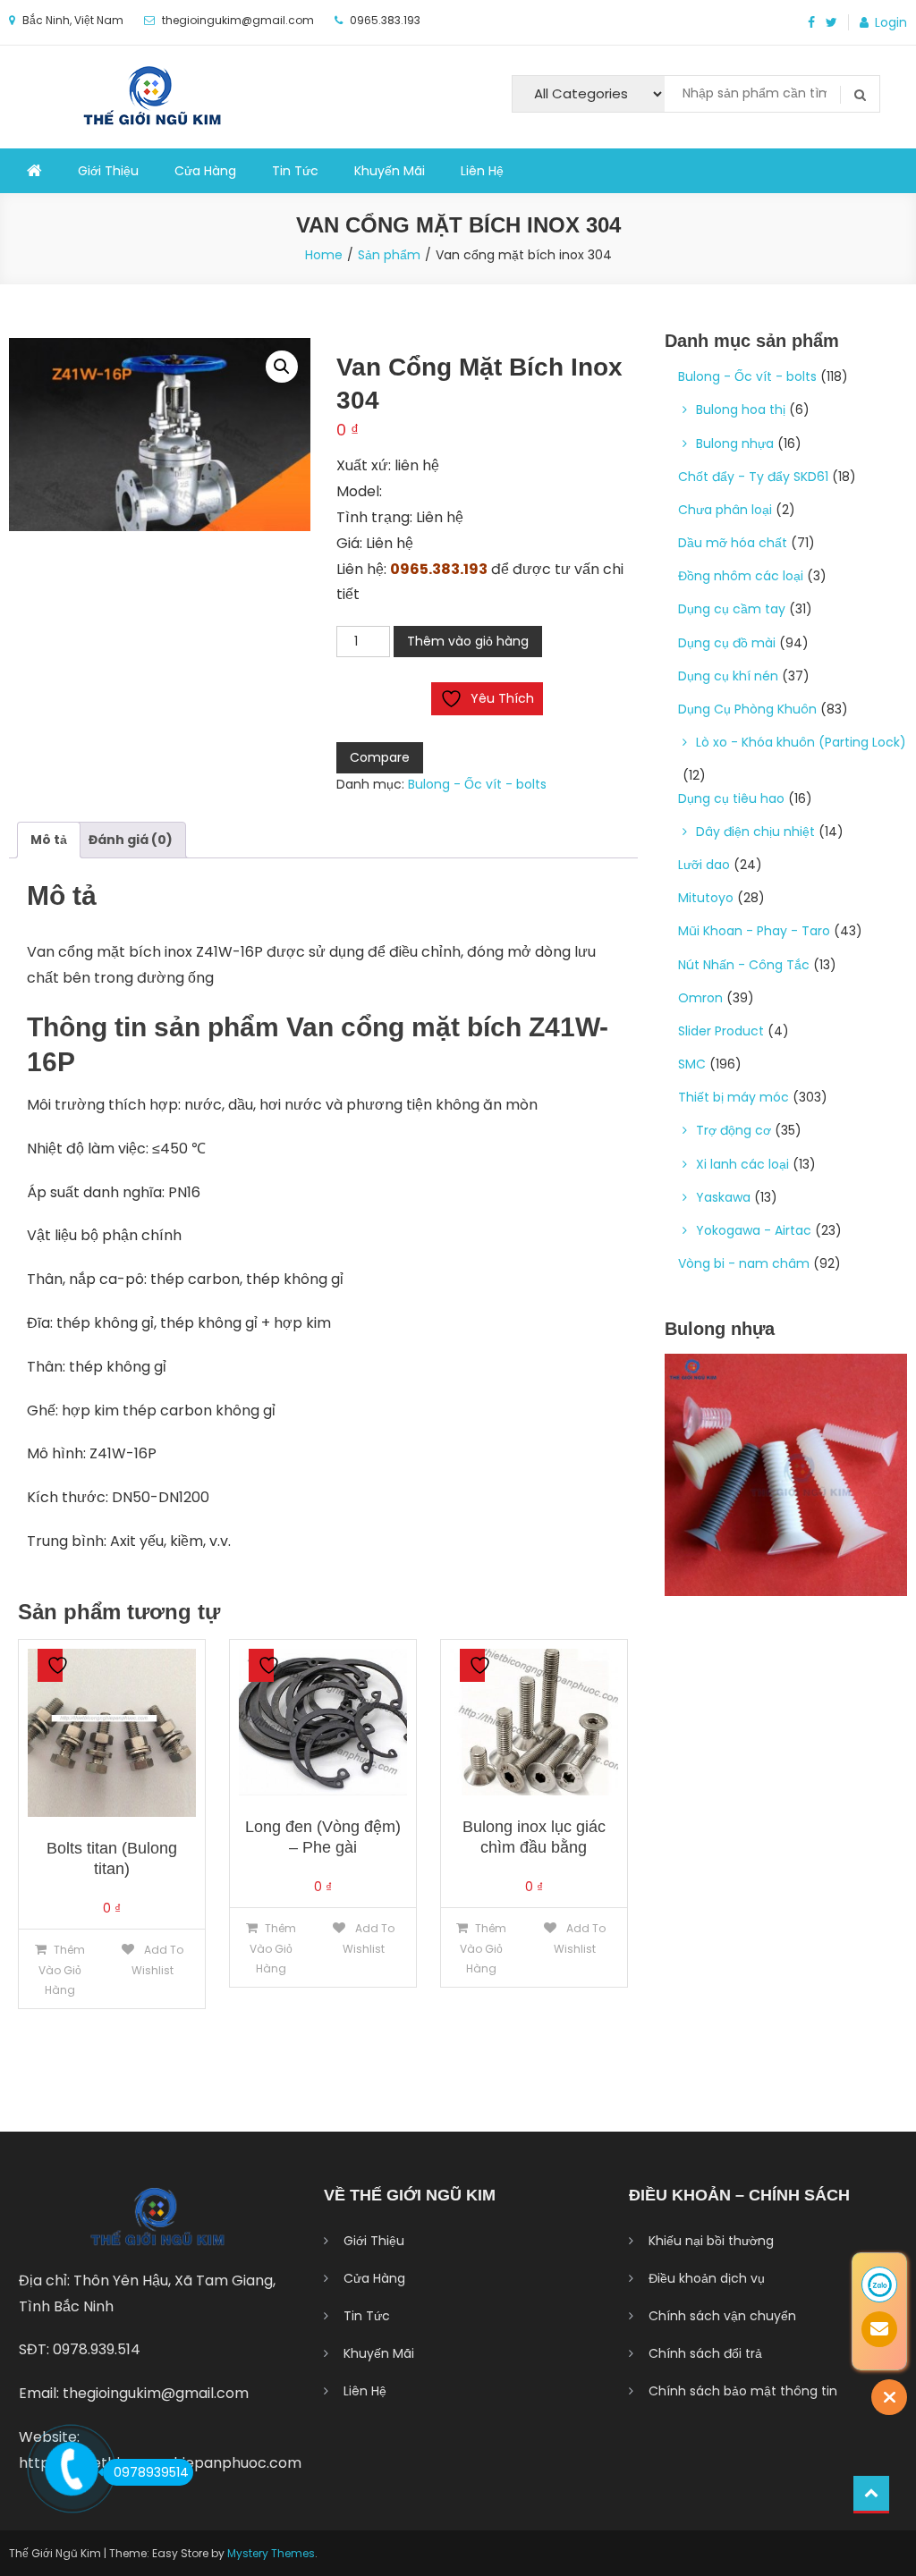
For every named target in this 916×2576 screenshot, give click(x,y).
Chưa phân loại (725, 510)
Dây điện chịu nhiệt (755, 832)
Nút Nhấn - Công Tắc (744, 965)
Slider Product (721, 1031)
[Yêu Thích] (50, 1665)
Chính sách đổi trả (705, 2353)
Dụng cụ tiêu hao (731, 798)
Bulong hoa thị (741, 410)
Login (891, 22)
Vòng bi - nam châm (744, 1263)
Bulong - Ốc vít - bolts (477, 784)
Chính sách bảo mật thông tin (743, 2391)
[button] (282, 367)
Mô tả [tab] (49, 840)
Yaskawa (723, 1197)
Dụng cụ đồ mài (727, 643)
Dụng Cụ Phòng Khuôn (747, 709)
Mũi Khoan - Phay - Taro (754, 931)
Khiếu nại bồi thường (711, 2241)
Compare (380, 757)
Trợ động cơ (734, 1130)
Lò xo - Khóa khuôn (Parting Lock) (801, 742)
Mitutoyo (706, 898)
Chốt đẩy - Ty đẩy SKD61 (753, 477)
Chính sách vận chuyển (722, 2316)
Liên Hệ (482, 171)
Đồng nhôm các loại (741, 576)
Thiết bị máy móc (734, 1097)
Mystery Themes (271, 2553)
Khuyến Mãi (390, 171)
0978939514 (151, 2472)
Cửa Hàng (205, 171)
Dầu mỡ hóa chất (733, 543)
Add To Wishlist (157, 1960)
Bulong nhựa (735, 443)
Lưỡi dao (704, 865)
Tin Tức (295, 171)
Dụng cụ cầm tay (732, 609)
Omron (700, 998)
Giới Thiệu (108, 171)
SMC (692, 1064)
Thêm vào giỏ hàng (468, 641)
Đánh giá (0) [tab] (131, 840)
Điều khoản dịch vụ (707, 2278)
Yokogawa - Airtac (754, 1230)
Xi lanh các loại (742, 1164)
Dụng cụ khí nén (728, 676)
